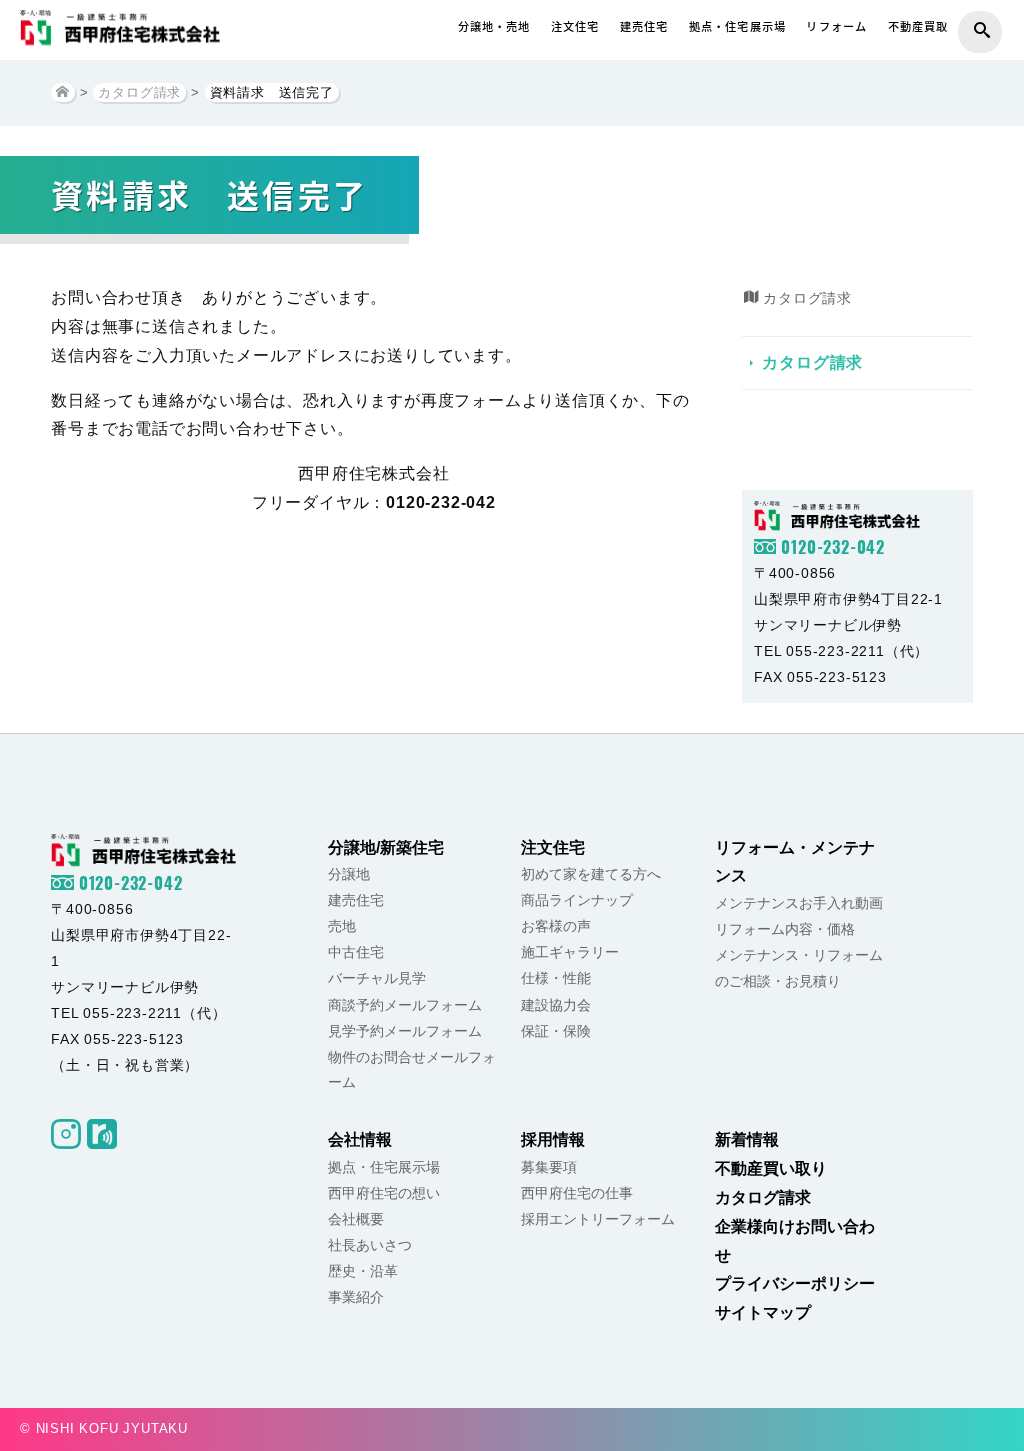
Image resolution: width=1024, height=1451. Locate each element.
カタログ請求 (812, 362)
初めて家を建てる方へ (591, 874)
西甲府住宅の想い (384, 1193)
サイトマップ (763, 1312)
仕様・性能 (556, 978)
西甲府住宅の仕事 (577, 1193)
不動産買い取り (771, 1168)
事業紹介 (356, 1297)
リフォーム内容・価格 (785, 929)
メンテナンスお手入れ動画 (799, 903)
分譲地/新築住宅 (386, 847)
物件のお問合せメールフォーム (412, 1070)
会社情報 (360, 1139)
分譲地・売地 (494, 26)
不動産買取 (918, 26)
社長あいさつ (370, 1245)
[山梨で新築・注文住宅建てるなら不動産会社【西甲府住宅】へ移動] (63, 92)
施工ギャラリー (570, 952)
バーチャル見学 (377, 978)
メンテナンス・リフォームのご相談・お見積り (799, 968)
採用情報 (553, 1139)
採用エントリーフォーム (598, 1219)
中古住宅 (356, 952)
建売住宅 (644, 26)
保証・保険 (556, 1031)
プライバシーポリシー (795, 1283)
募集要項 (549, 1167)
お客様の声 (556, 926)
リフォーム (836, 26)
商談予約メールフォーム (405, 1005)
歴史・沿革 (363, 1271)
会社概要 (356, 1219)
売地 (342, 926)
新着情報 (747, 1139)
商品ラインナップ (577, 900)
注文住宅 (575, 26)
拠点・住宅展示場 (737, 26)
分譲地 (349, 874)
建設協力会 (556, 1005)
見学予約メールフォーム (405, 1031)
